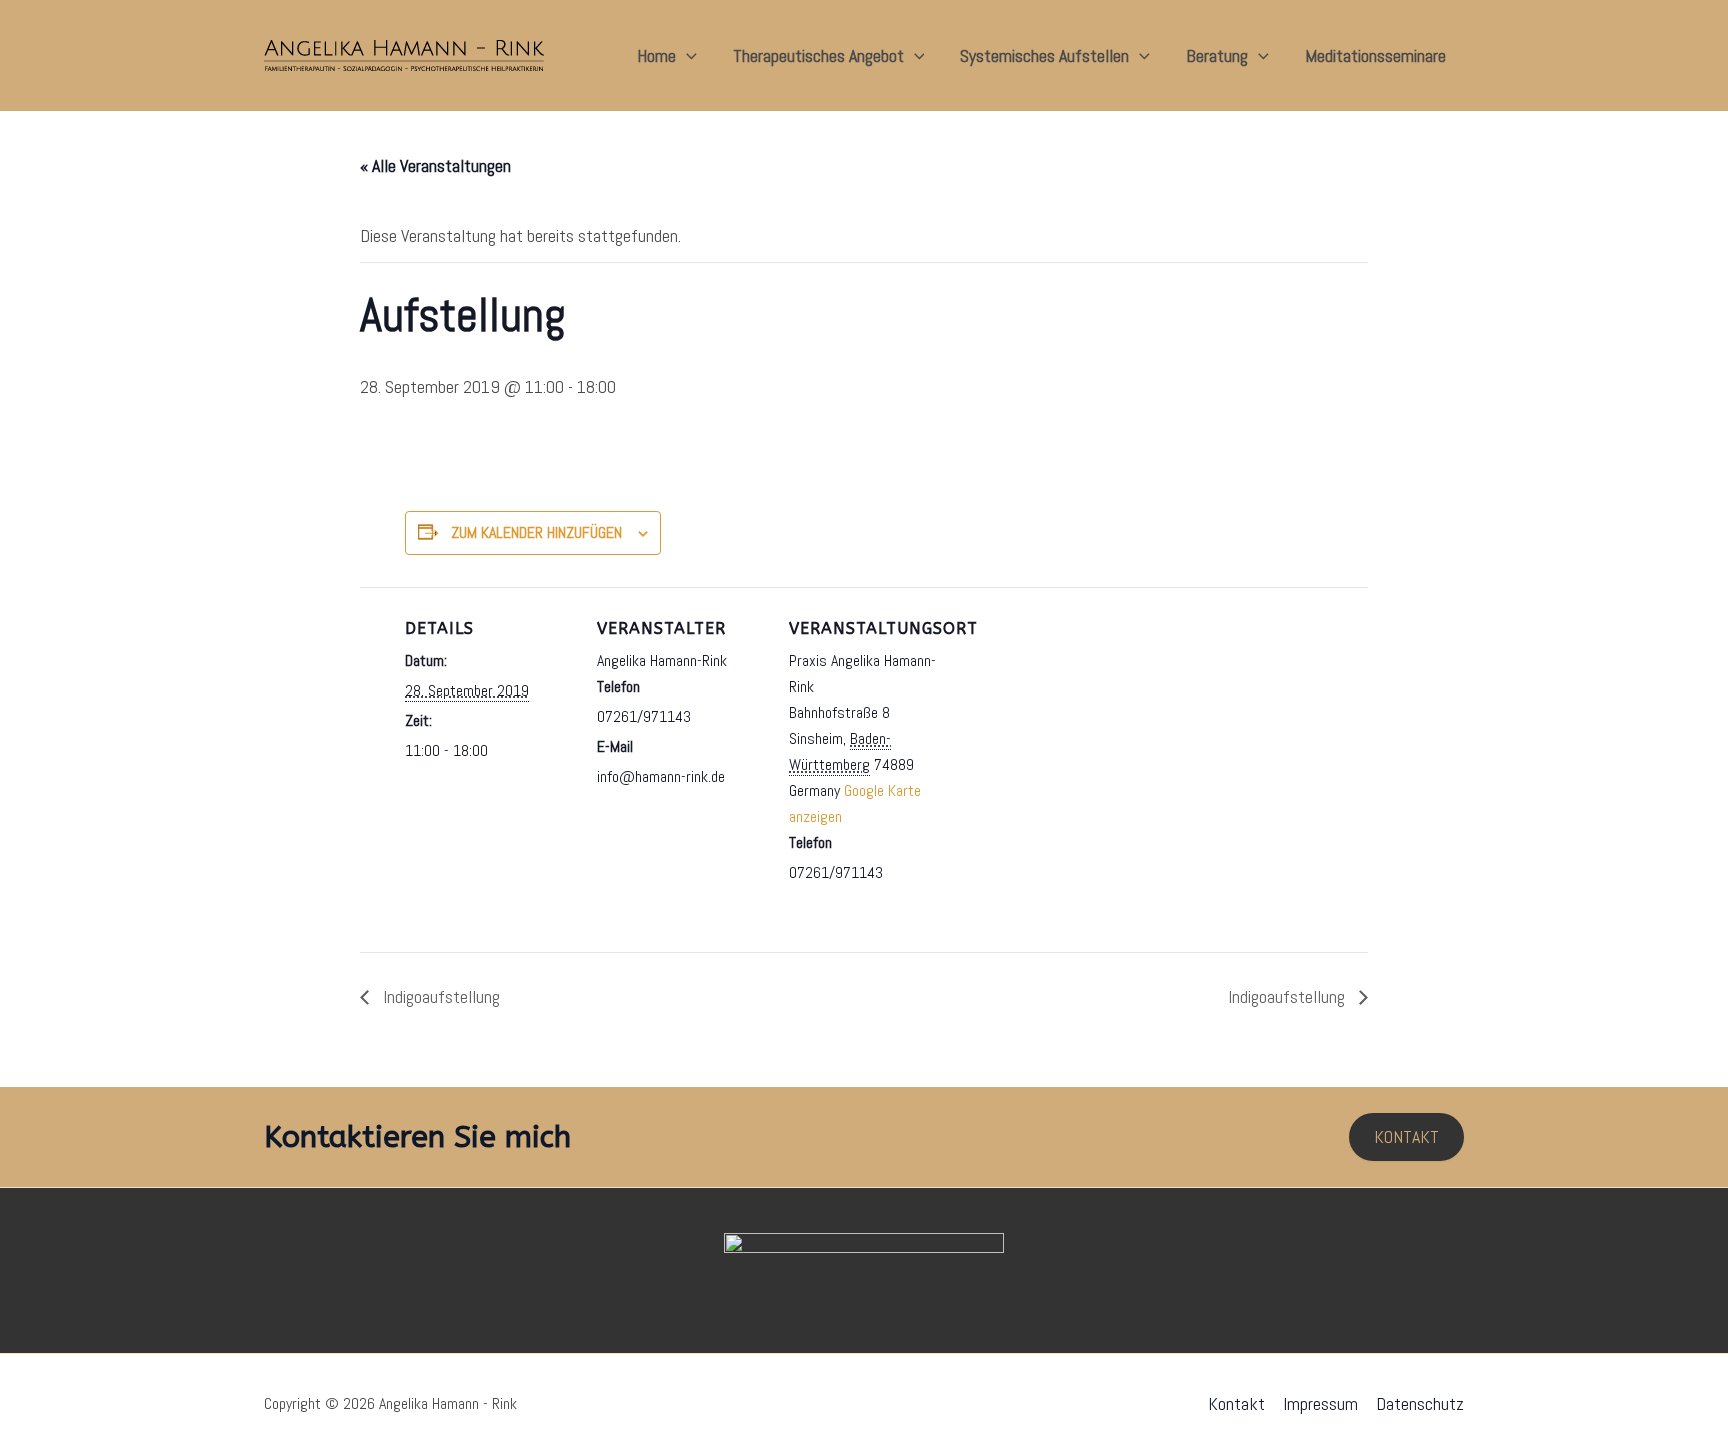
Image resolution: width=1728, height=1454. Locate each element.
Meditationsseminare (1375, 55)
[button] (686, 56)
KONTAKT (1406, 1136)
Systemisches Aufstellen (1044, 55)
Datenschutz (1420, 1403)
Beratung (1217, 55)
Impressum (1320, 1403)
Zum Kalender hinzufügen (536, 532)
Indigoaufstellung (439, 996)
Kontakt (1236, 1403)
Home (656, 55)
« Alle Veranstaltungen (435, 165)
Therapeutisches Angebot (818, 55)
